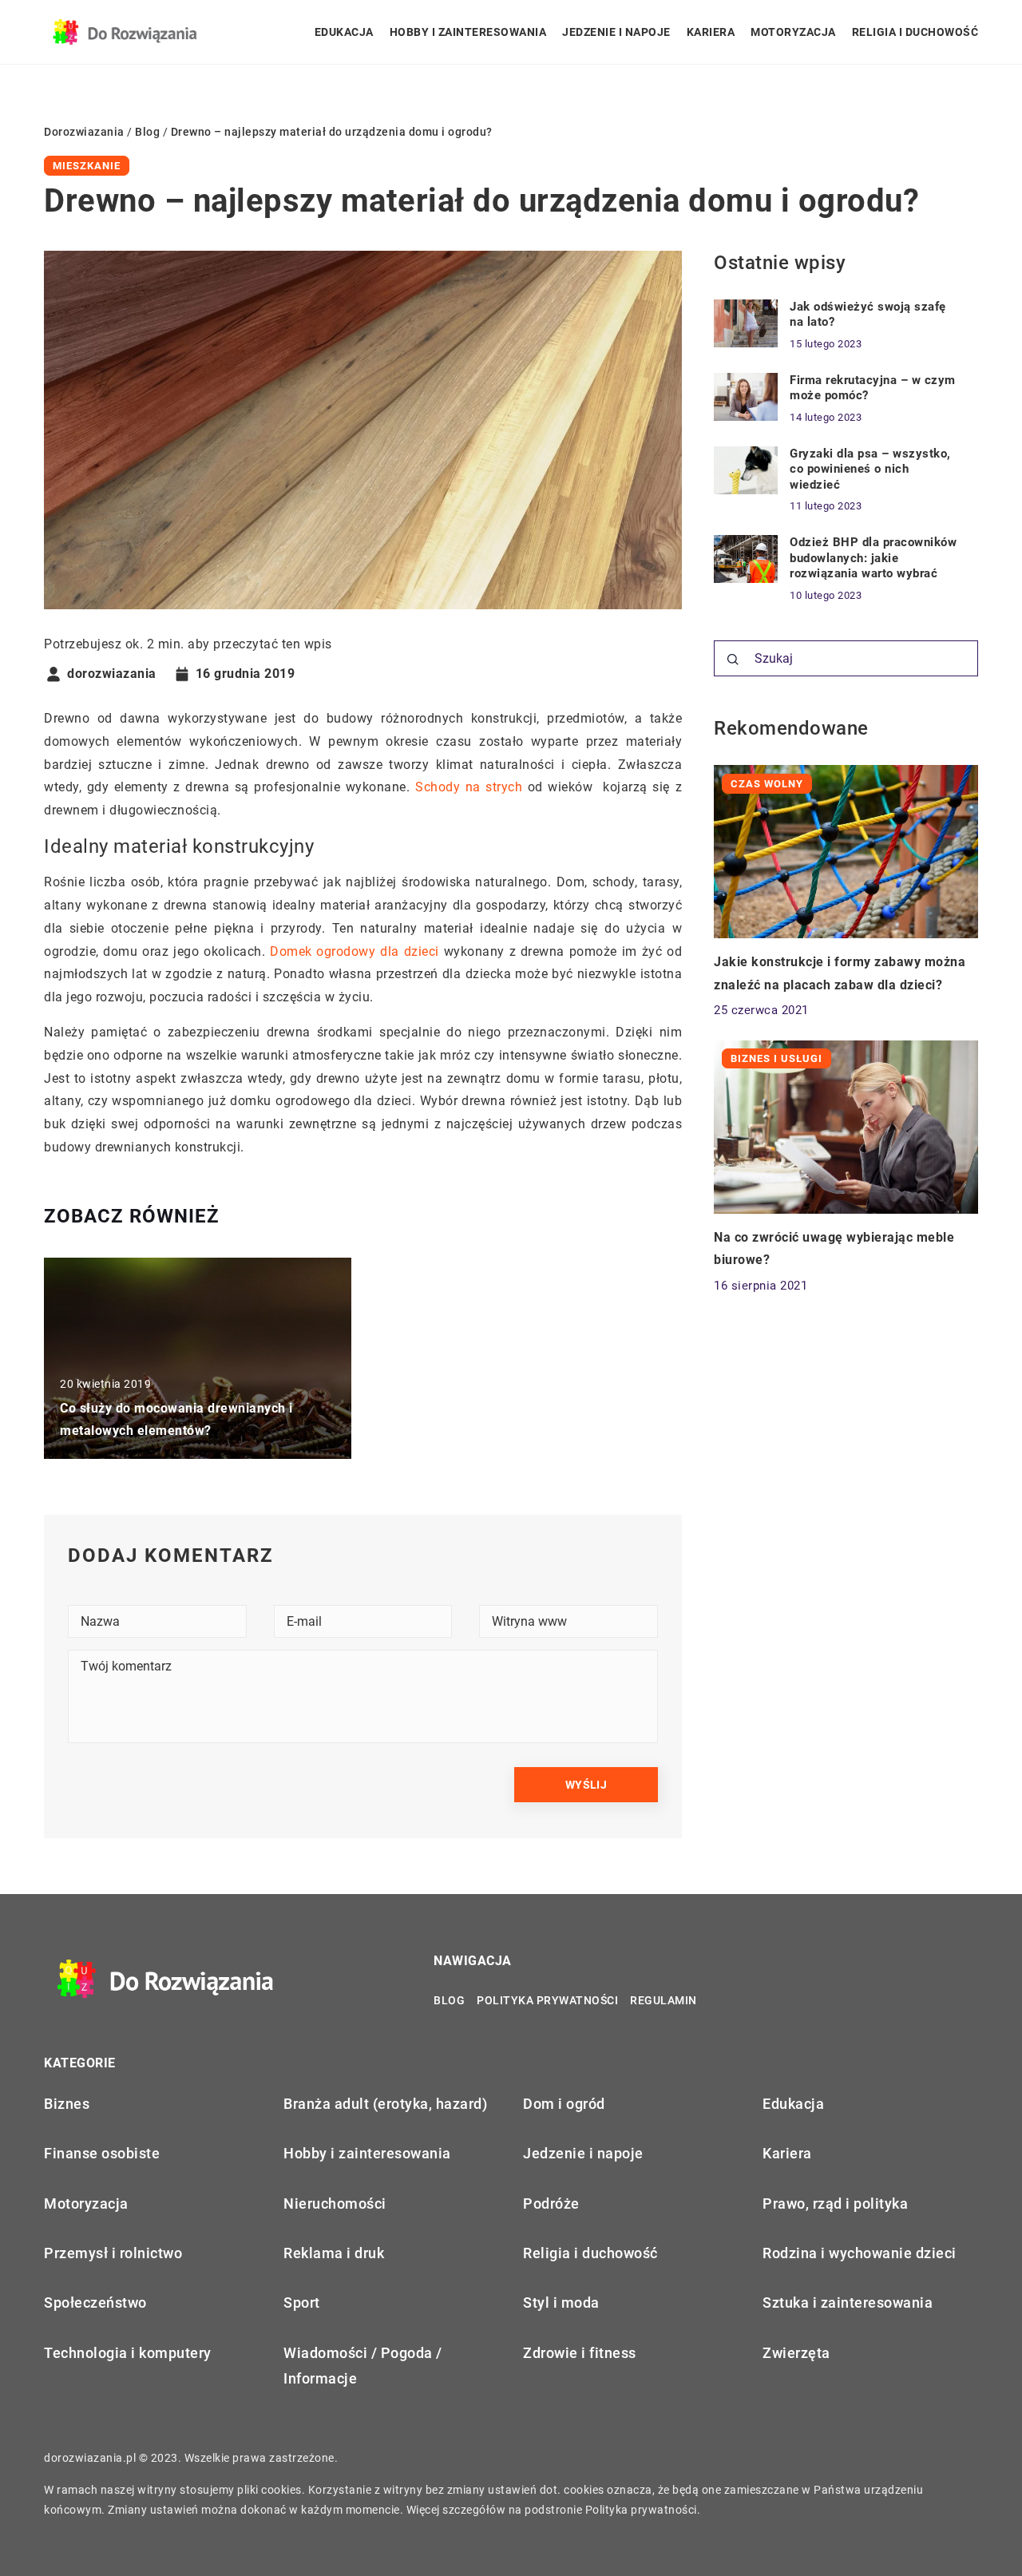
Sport (302, 2303)
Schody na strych (469, 787)
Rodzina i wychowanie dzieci (860, 2253)
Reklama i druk (334, 2253)
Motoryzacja (793, 32)
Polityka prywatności (547, 2000)
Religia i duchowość (915, 32)
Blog (449, 2000)
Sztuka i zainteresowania (848, 2303)
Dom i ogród (564, 2104)
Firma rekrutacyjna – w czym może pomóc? (873, 388)
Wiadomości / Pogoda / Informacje (363, 2366)
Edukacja (344, 32)
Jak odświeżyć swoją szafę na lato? (868, 315)
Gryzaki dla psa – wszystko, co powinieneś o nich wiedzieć (870, 469)
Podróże (551, 2203)
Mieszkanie (87, 166)
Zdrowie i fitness (580, 2353)
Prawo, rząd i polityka (835, 2203)
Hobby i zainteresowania (468, 32)
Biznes (67, 2104)
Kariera (711, 32)
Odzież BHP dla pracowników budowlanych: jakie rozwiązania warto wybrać (873, 558)
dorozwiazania (112, 674)
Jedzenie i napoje (616, 32)
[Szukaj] (733, 660)
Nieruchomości (335, 2203)
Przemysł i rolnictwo (113, 2253)
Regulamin (664, 2000)
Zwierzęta (796, 2353)
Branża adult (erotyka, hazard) (385, 2104)
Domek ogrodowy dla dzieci (355, 951)
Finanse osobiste (102, 2153)
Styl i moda (561, 2303)
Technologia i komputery (128, 2353)
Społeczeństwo (95, 2303)
